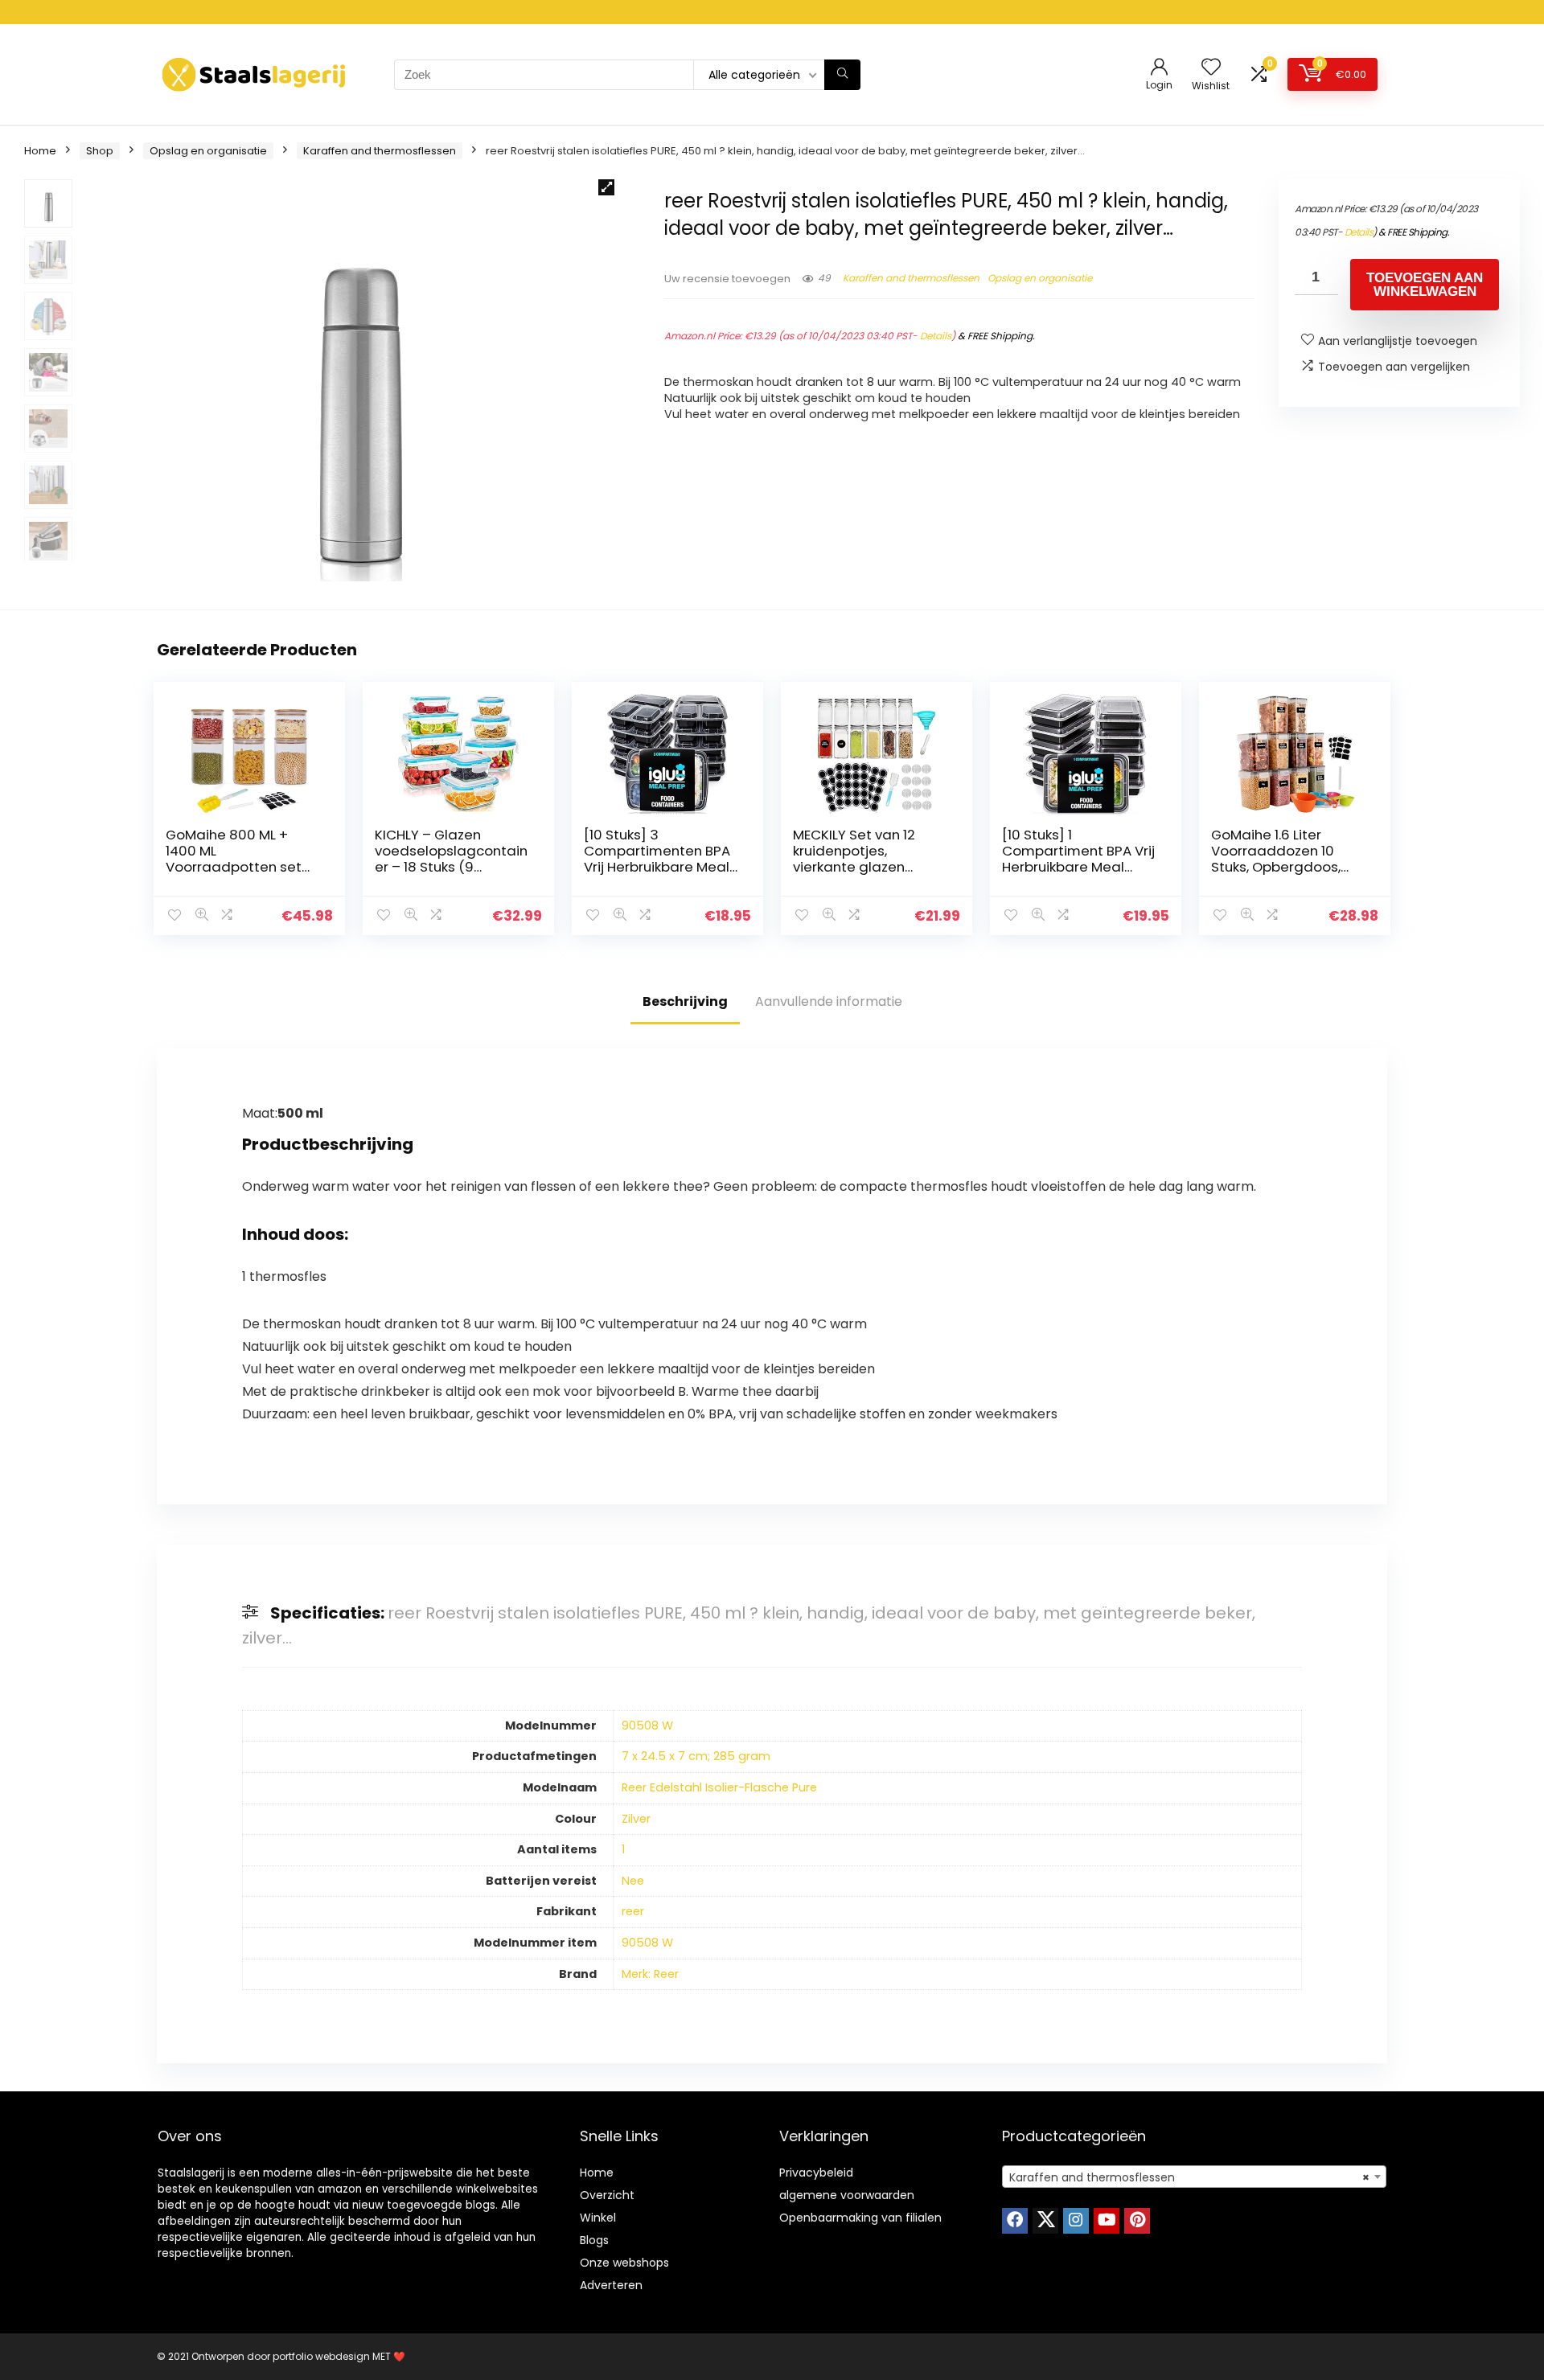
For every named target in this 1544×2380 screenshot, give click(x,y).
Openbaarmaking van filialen (860, 2218)
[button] (606, 187)
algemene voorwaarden (847, 2195)
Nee (633, 1881)
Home (40, 151)
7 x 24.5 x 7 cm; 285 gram (696, 1756)
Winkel (598, 2218)
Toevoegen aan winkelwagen (1425, 285)
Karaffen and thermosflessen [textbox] (1189, 2177)
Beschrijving (685, 1001)
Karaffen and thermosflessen (380, 151)
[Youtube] (1107, 2221)
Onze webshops (624, 2263)
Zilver (636, 1819)
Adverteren (611, 2285)
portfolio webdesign (321, 2356)
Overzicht (607, 2195)
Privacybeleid (816, 2173)
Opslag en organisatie (208, 151)
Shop (100, 151)
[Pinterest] (1137, 2221)
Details (936, 336)
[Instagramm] (1076, 2221)
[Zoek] (842, 75)
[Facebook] (1015, 2221)
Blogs (594, 2240)
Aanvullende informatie (829, 1001)
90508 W (647, 1725)
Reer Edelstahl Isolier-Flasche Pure (719, 1787)
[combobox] (1194, 2177)
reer (633, 1911)
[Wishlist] (1211, 68)
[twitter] (1045, 2221)
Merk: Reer (650, 1974)
